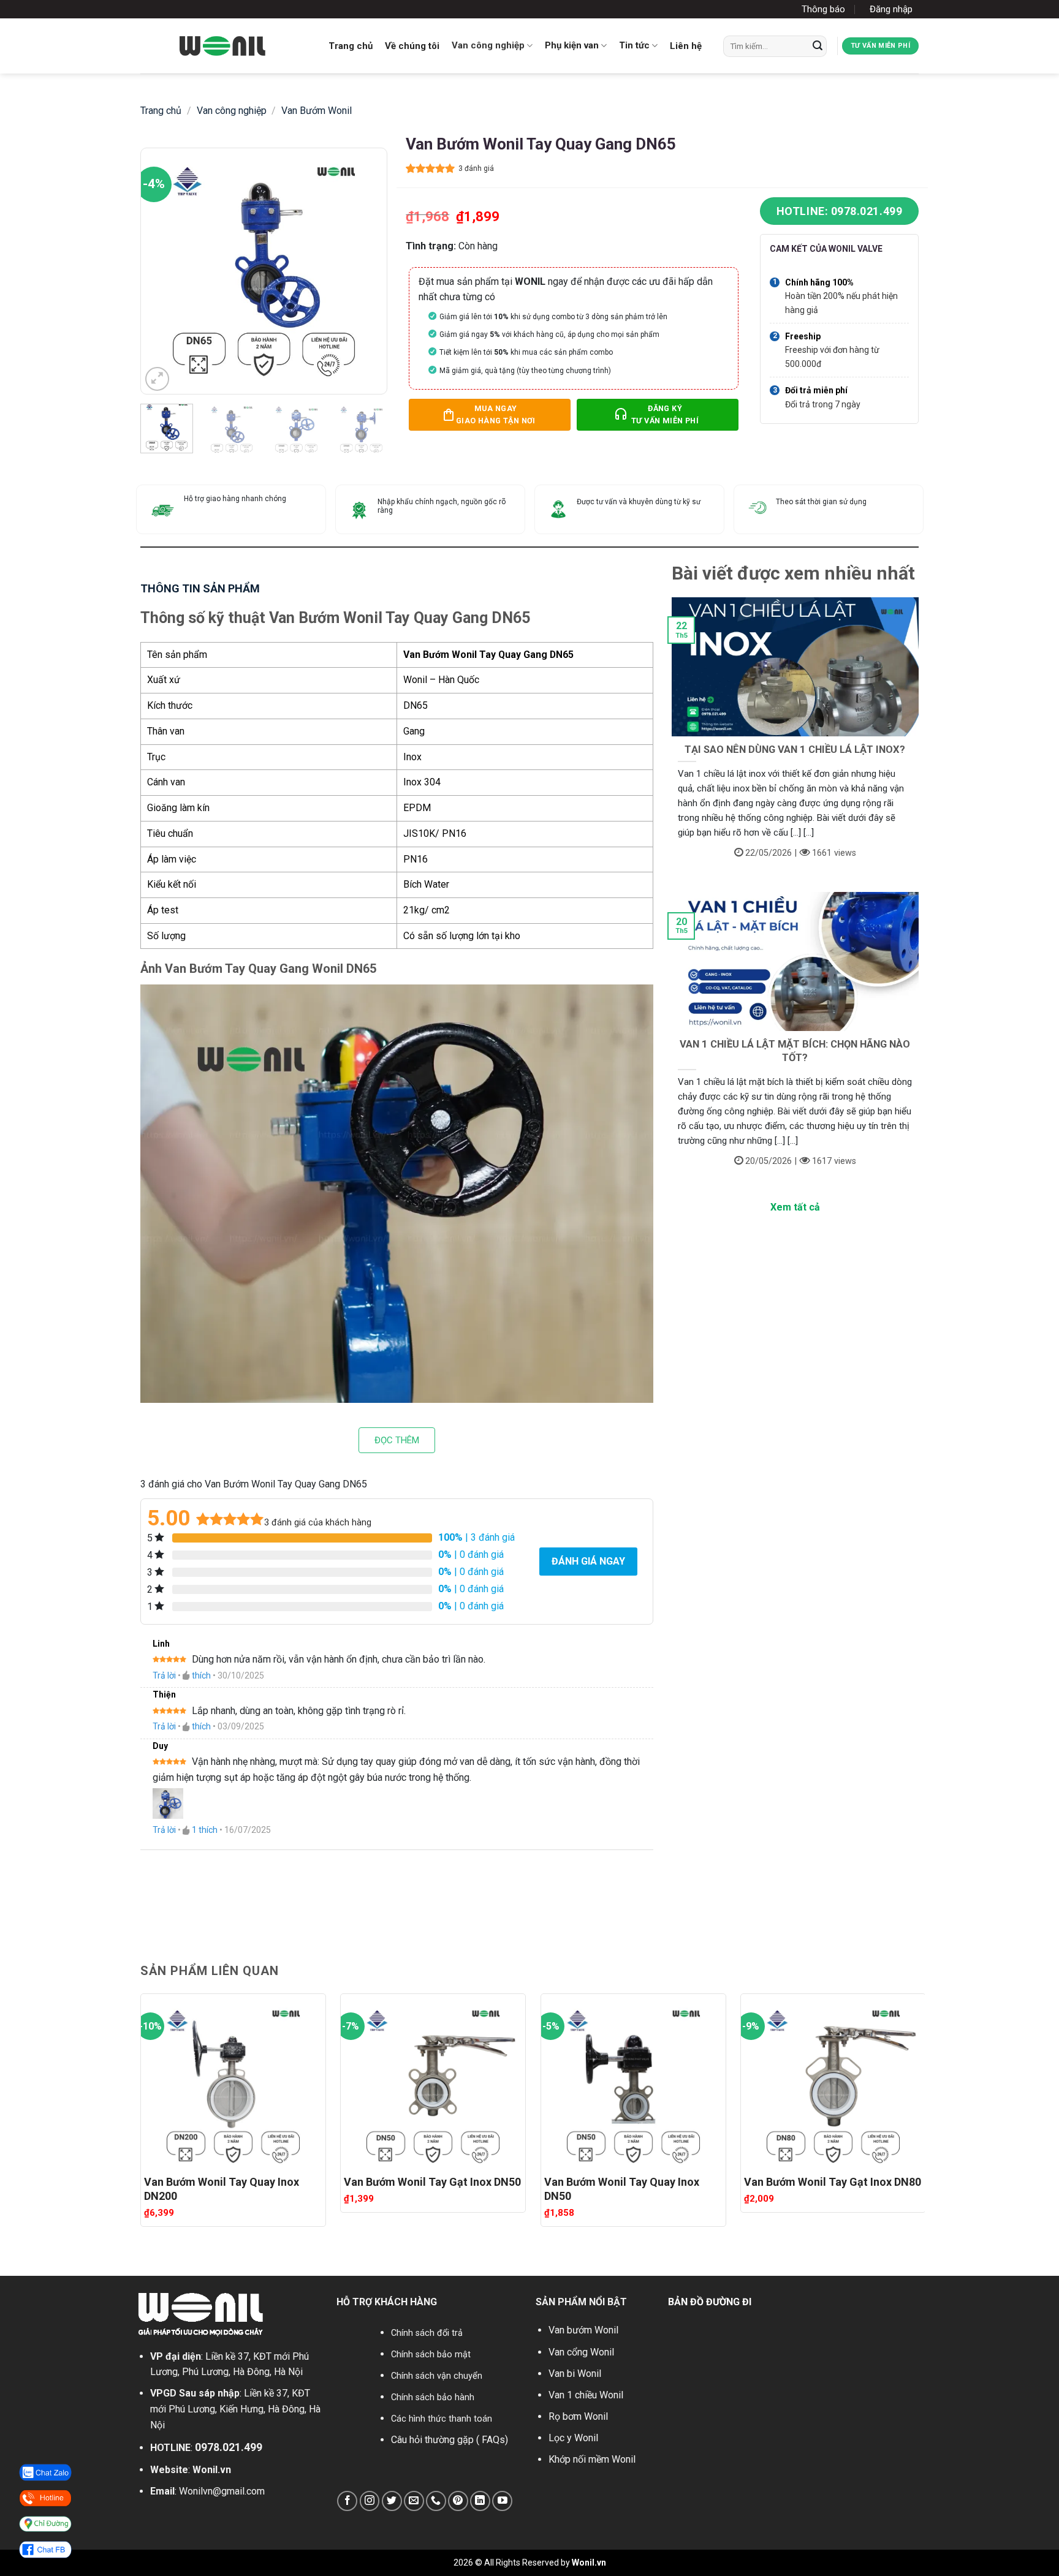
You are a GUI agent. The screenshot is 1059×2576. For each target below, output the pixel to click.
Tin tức (634, 45)
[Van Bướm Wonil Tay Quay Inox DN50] (633, 2082)
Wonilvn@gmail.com (222, 2491)
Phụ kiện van (572, 45)
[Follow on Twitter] (392, 2501)
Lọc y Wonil (573, 2438)
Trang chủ (351, 46)
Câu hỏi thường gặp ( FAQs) (450, 2440)
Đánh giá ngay (588, 1561)
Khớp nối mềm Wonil (592, 2459)
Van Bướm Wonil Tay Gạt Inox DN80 (833, 2182)
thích (201, 1675)
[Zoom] (157, 379)
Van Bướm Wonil (317, 111)
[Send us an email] (414, 2501)
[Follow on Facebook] (347, 2501)
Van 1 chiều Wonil (586, 2395)
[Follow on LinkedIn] (480, 2501)
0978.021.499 (229, 2447)
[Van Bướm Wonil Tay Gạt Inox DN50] (433, 2082)
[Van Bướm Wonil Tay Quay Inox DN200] (233, 2082)
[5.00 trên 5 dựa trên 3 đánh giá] (431, 168)
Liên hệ (686, 46)
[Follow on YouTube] (502, 2501)
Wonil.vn (212, 2470)
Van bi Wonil (575, 2374)
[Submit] (818, 46)
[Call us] (436, 2501)
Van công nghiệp (488, 45)
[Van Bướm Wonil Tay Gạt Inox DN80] (833, 2082)
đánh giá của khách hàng (318, 1523)
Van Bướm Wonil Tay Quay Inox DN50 (622, 2189)
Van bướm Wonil (583, 2330)
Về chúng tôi (412, 46)
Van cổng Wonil (581, 2352)
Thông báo (823, 9)
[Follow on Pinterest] (458, 2501)
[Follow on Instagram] (370, 2501)
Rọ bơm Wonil (578, 2416)
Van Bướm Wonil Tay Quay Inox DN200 (222, 2189)
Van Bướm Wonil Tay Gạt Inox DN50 (432, 2182)
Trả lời (164, 1675)
